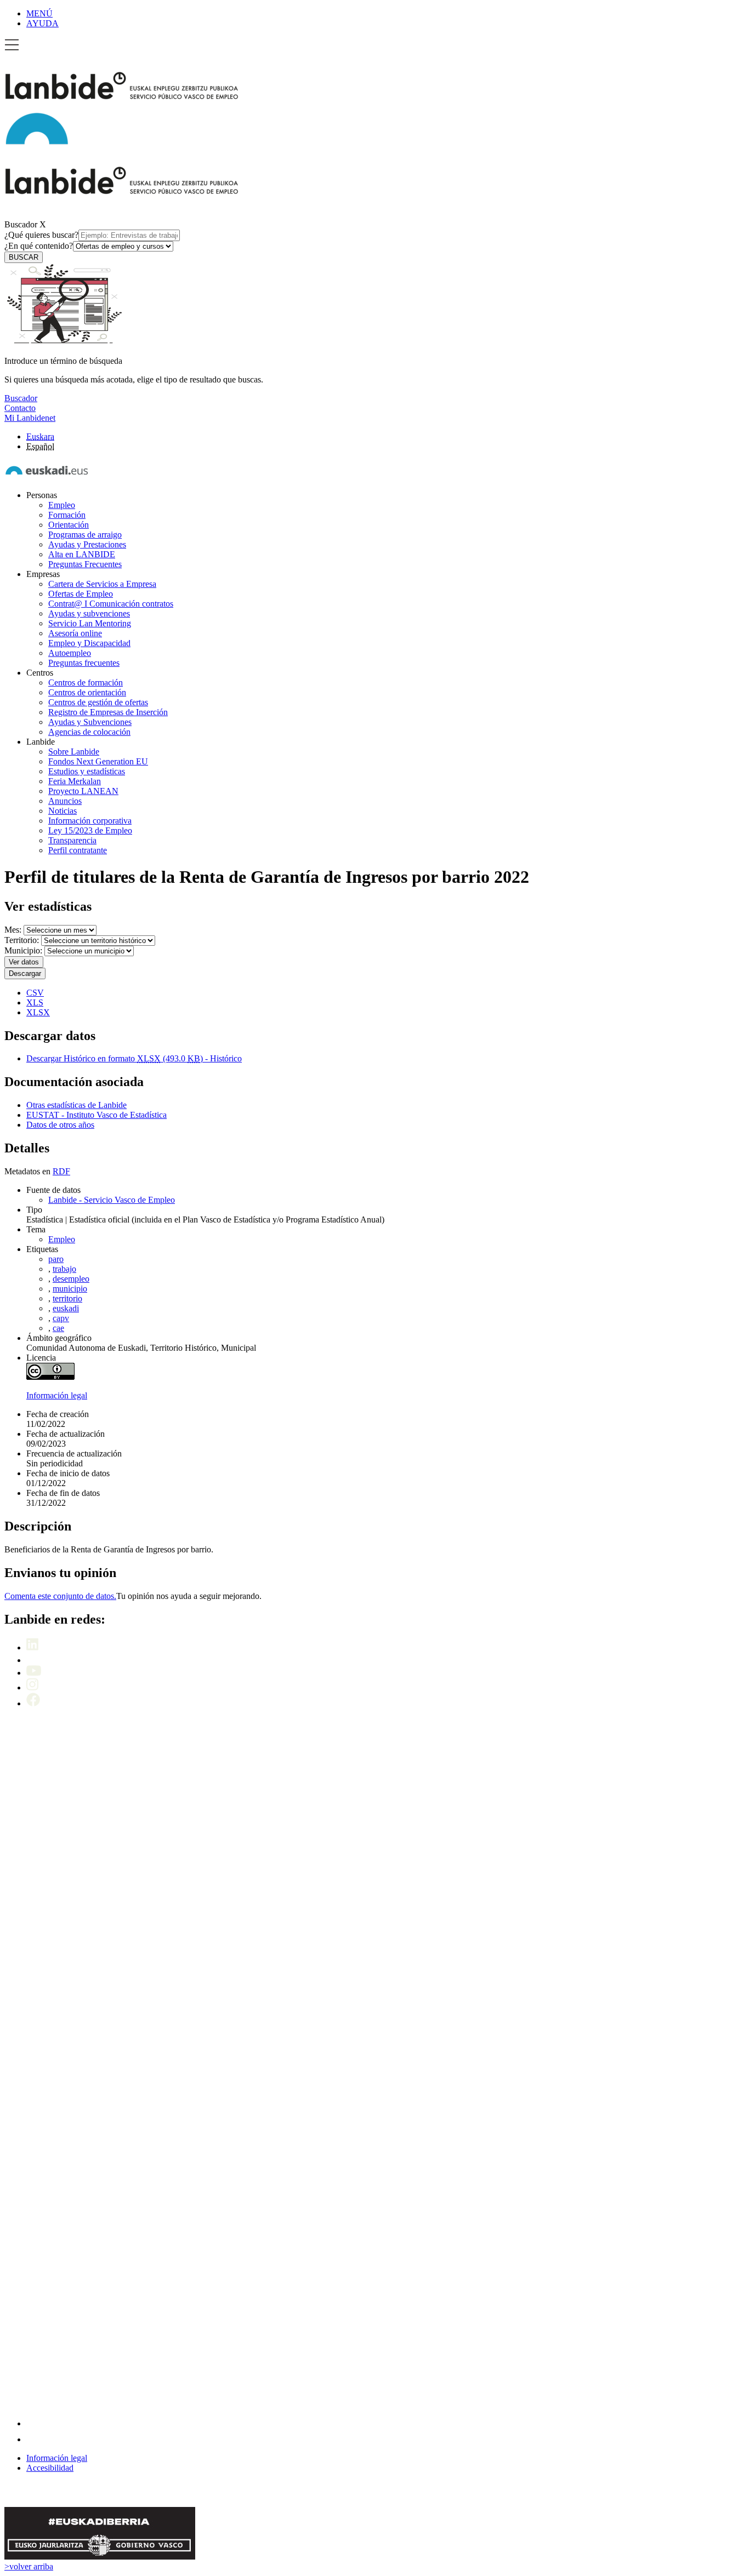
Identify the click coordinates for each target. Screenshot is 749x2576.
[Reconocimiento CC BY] (50, 1377)
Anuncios (65, 801)
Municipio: (23, 950)
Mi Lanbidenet (30, 418)
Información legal (57, 1395)
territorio (67, 1298)
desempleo (71, 1279)
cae (58, 1328)
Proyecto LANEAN (83, 791)
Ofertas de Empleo (81, 594)
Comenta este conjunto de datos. (60, 1596)
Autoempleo (70, 653)
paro (56, 1259)
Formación (67, 515)
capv (61, 1318)
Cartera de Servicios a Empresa (102, 584)
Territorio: (22, 940)
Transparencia (72, 840)
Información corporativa (90, 821)
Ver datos (24, 962)
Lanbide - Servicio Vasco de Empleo (112, 1200)
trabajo (64, 1269)
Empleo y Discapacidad (89, 643)
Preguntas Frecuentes (85, 564)
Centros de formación (86, 682)
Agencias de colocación (89, 732)
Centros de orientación (87, 692)
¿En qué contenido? (39, 246)
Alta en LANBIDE (82, 554)
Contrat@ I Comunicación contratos (111, 604)
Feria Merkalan (75, 781)
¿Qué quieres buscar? (41, 235)
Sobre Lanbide (74, 752)
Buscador (21, 224)
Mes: (13, 930)
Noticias (63, 811)
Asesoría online (75, 633)
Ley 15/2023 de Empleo (90, 830)
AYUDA (42, 23)
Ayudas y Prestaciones (87, 544)
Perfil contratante (78, 850)
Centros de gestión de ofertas (98, 702)
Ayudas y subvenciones (89, 613)
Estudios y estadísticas (87, 771)
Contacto (20, 408)
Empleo (62, 505)
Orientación (69, 525)
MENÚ (39, 13)
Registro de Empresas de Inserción (108, 712)
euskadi (66, 1308)
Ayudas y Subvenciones (90, 722)
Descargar (25, 973)
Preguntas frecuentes (84, 663)
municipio (70, 1289)
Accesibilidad (50, 2468)
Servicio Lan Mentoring (90, 623)
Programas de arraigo (85, 535)
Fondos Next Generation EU (98, 761)
